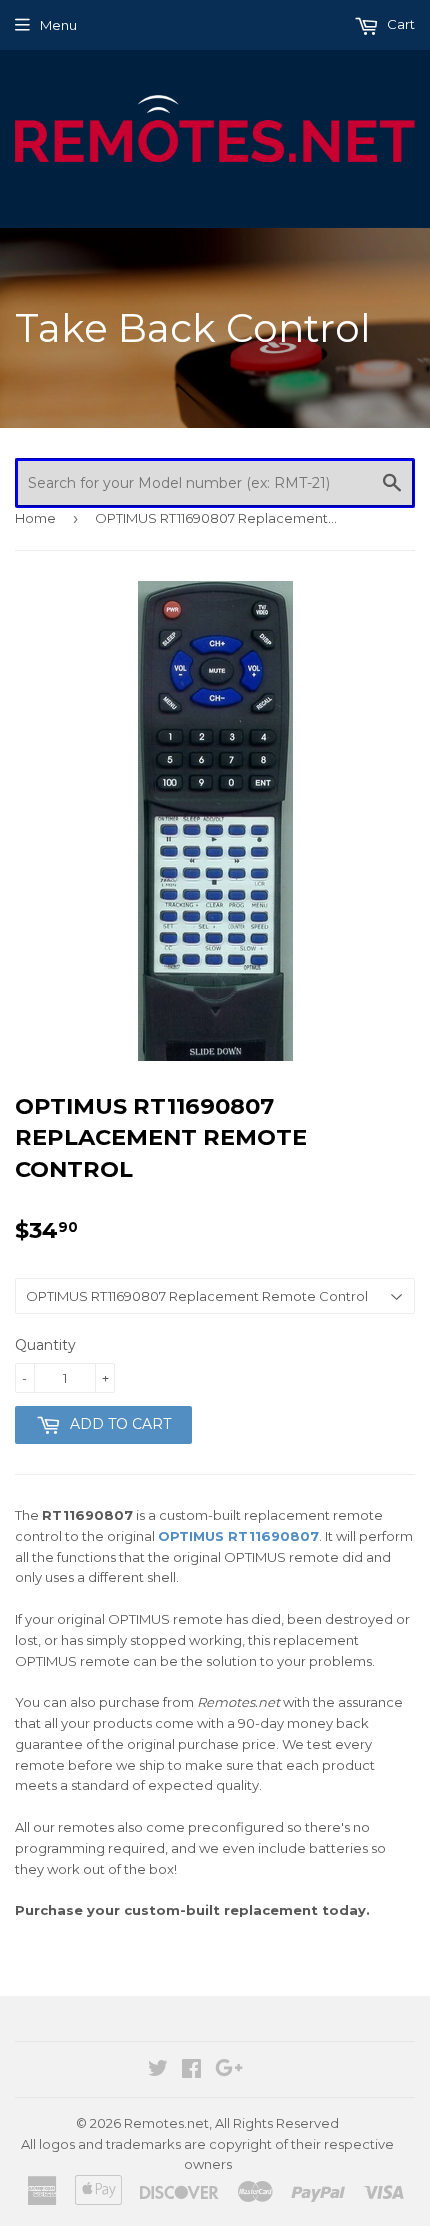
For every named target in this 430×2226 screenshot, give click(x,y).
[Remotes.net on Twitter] (158, 2071)
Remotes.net (166, 2123)
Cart (399, 24)
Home (35, 518)
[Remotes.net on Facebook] (191, 2071)
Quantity (45, 1345)
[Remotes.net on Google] (229, 2071)
